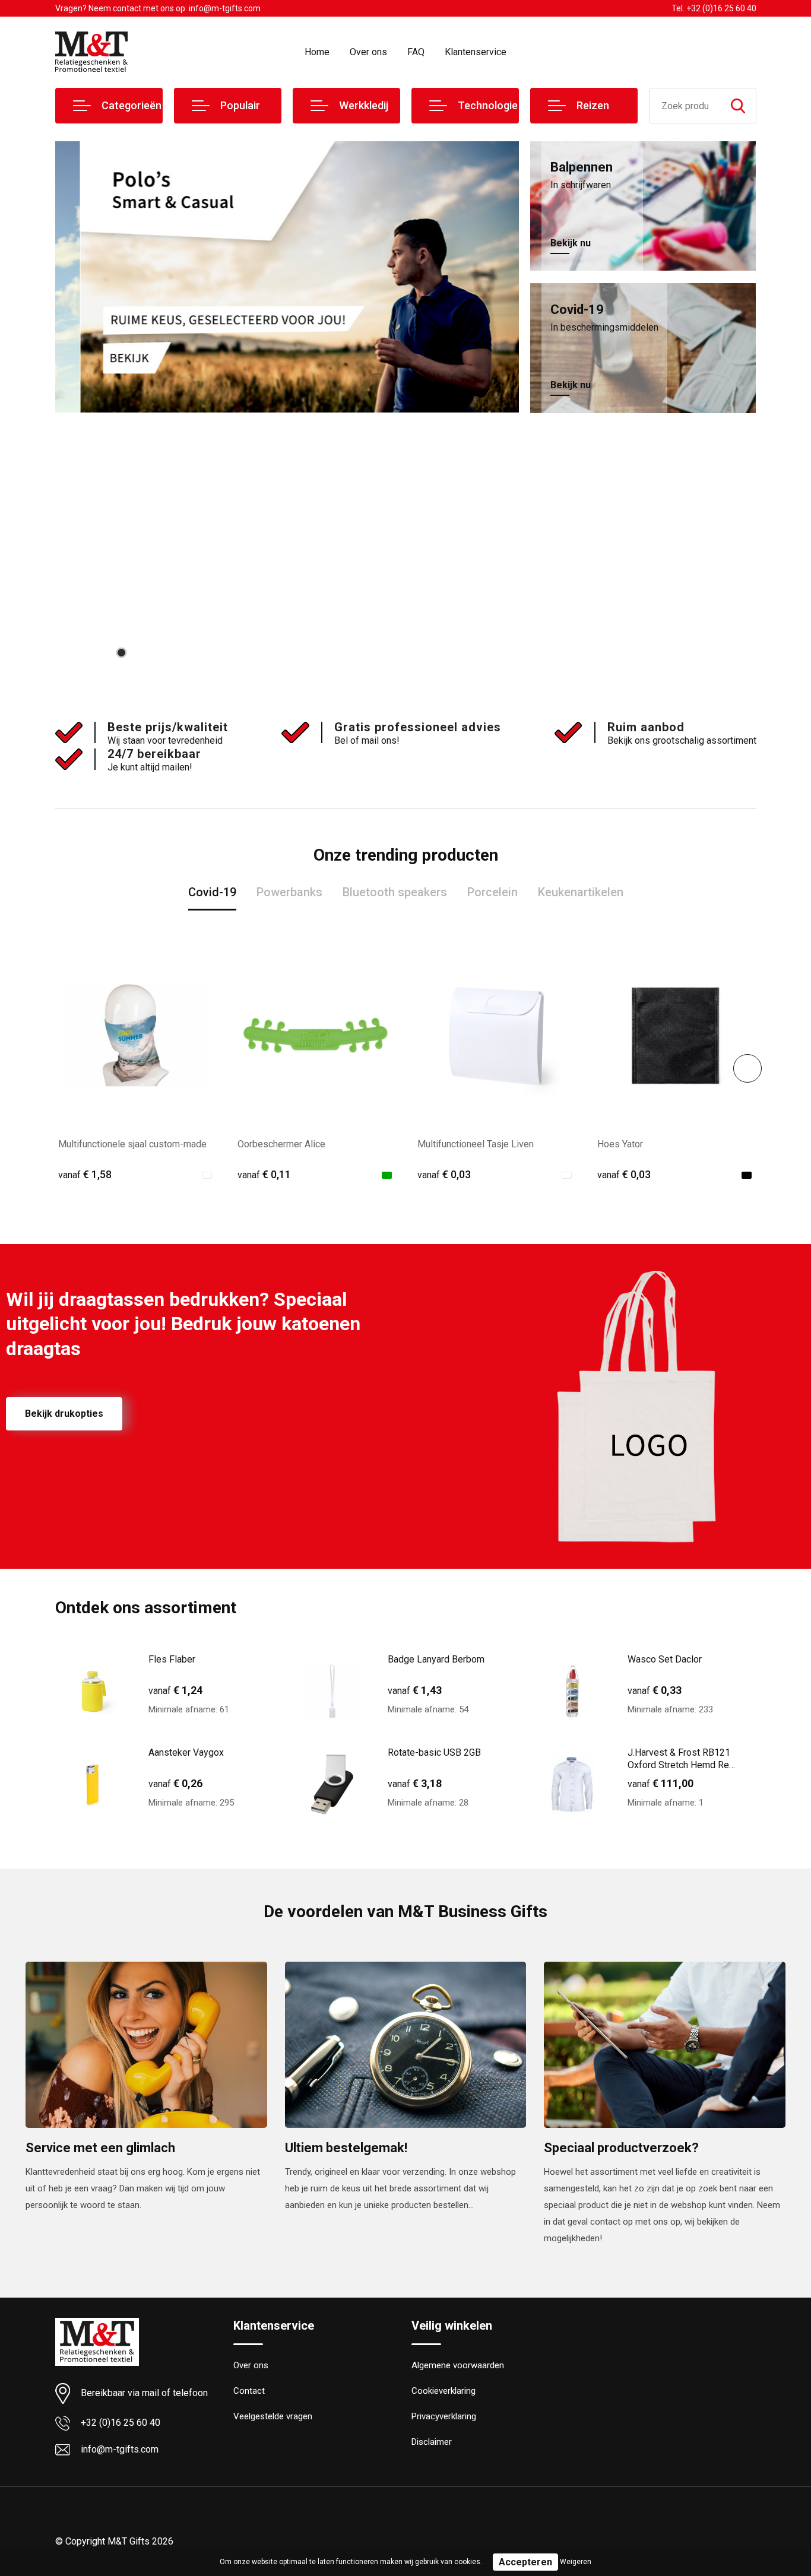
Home (317, 52)
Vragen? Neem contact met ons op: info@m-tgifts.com (158, 8)
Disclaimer (432, 2442)
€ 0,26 (175, 1783)
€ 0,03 (444, 1174)
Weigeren (576, 2562)
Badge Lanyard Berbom (436, 1659)
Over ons (368, 52)
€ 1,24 (175, 1690)
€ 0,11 (264, 1174)
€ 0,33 (655, 1690)
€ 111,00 (660, 1783)
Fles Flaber (172, 1659)
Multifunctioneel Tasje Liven (476, 1144)
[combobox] (685, 106)
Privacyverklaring (444, 2416)
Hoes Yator (620, 1144)
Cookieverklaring (443, 2391)
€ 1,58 (85, 1174)
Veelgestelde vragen (273, 2416)
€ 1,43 (415, 1690)
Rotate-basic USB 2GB (434, 1752)
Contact (249, 2391)
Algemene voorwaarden (458, 2365)
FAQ (416, 52)
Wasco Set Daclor (665, 1659)
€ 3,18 (415, 1783)
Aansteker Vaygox (186, 1752)
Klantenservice (476, 52)
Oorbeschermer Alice (281, 1144)
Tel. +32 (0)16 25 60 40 (714, 8)
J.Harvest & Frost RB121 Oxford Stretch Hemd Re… (681, 1759)
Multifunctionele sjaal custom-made (132, 1144)
